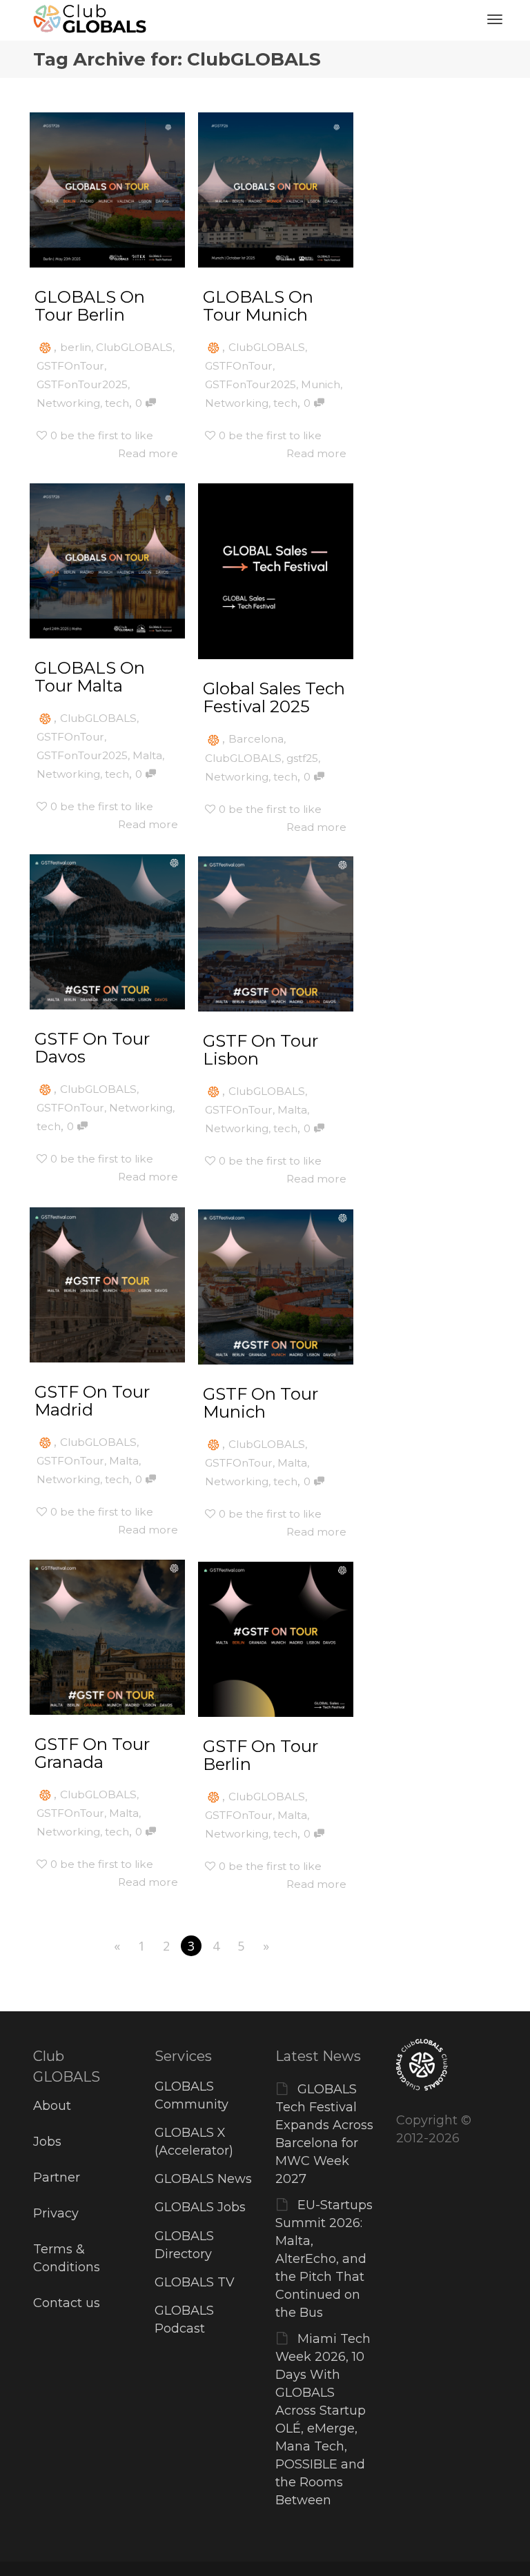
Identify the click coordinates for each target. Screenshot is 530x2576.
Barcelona (256, 739)
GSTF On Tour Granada (92, 1753)
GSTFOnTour (70, 366)
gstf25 (302, 758)
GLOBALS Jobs (200, 2207)
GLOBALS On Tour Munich (258, 306)
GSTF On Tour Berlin (261, 1755)
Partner (57, 2177)
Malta (147, 755)
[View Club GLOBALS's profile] (45, 347)
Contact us (67, 2303)
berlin (76, 347)
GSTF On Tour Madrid (92, 1401)
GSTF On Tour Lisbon (261, 1050)
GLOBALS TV (195, 2282)
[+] (107, 190)
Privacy (56, 2213)
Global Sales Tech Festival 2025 (274, 697)
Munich (321, 384)
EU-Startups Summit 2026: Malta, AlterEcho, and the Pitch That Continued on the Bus (324, 2259)
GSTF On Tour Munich (261, 1403)
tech (117, 403)
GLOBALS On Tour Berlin (90, 306)
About (52, 2106)
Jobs (47, 2142)
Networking (68, 403)
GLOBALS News (203, 2179)
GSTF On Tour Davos (92, 1048)
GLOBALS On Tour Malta (90, 677)
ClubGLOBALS (134, 347)
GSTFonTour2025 (82, 384)
